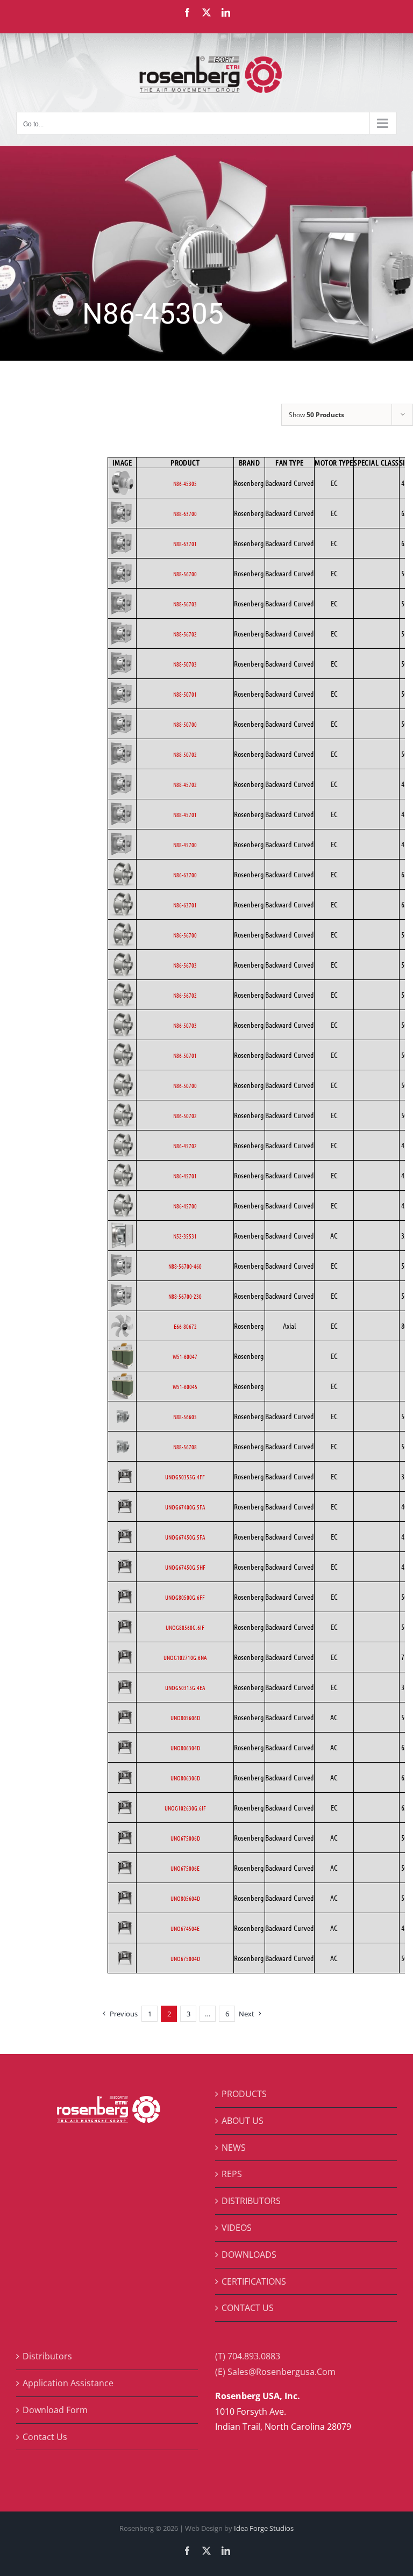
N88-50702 (185, 754)
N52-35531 (185, 1236)
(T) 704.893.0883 (248, 2356)
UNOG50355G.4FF (185, 1477)
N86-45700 (185, 1206)
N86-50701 (185, 1055)
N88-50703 (185, 664)
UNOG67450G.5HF (185, 1567)
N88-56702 (185, 634)
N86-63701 (185, 905)
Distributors (47, 2356)
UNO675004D (185, 1958)
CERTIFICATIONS (254, 2281)
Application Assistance (68, 2383)
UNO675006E (185, 1868)
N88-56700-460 (185, 1266)
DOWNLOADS (249, 2255)
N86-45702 (185, 1146)
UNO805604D (185, 1898)
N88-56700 (185, 574)
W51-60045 (185, 1386)
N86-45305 (185, 483)
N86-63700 (185, 875)
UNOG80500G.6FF (185, 1597)
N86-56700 (185, 935)
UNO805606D (185, 1718)
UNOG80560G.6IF (185, 1627)
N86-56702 (185, 995)
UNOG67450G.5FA (185, 1537)
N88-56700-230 (185, 1296)
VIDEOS (237, 2228)
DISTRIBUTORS (251, 2201)
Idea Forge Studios (264, 2528)
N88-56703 (185, 604)
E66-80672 (185, 1326)
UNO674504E (185, 1928)
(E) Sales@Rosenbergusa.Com (275, 2372)
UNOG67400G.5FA (185, 1507)
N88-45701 (185, 814)
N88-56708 (185, 1447)
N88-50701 (185, 694)
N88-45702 (185, 784)
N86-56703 (185, 965)
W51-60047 (185, 1356)
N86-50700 (185, 1085)
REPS (232, 2174)
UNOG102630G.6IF (185, 1808)
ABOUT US (243, 2121)
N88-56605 (185, 1416)
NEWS (234, 2148)
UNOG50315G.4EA (185, 1687)
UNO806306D (185, 1778)
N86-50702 (185, 1115)
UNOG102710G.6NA (185, 1657)
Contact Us (45, 2437)
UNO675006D (185, 1838)
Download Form (55, 2410)
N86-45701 (185, 1176)
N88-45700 (185, 845)
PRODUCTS (244, 2094)
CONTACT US (248, 2308)
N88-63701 (185, 543)
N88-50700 (185, 724)
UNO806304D (185, 1748)
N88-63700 (185, 513)
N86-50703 (185, 1025)
